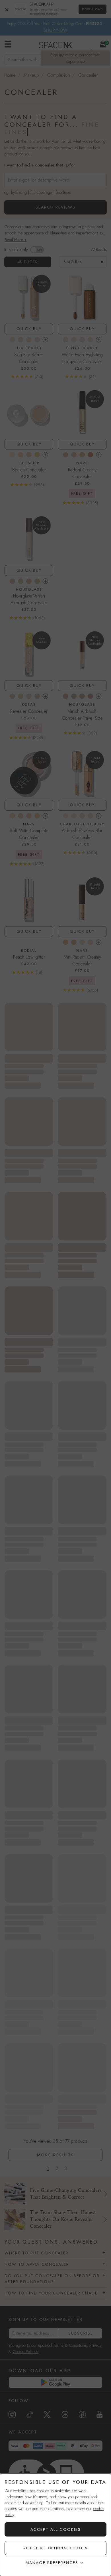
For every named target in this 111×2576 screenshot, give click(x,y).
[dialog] (55, 2525)
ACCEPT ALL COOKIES (56, 2529)
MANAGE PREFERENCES (52, 2563)
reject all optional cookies (56, 2548)
